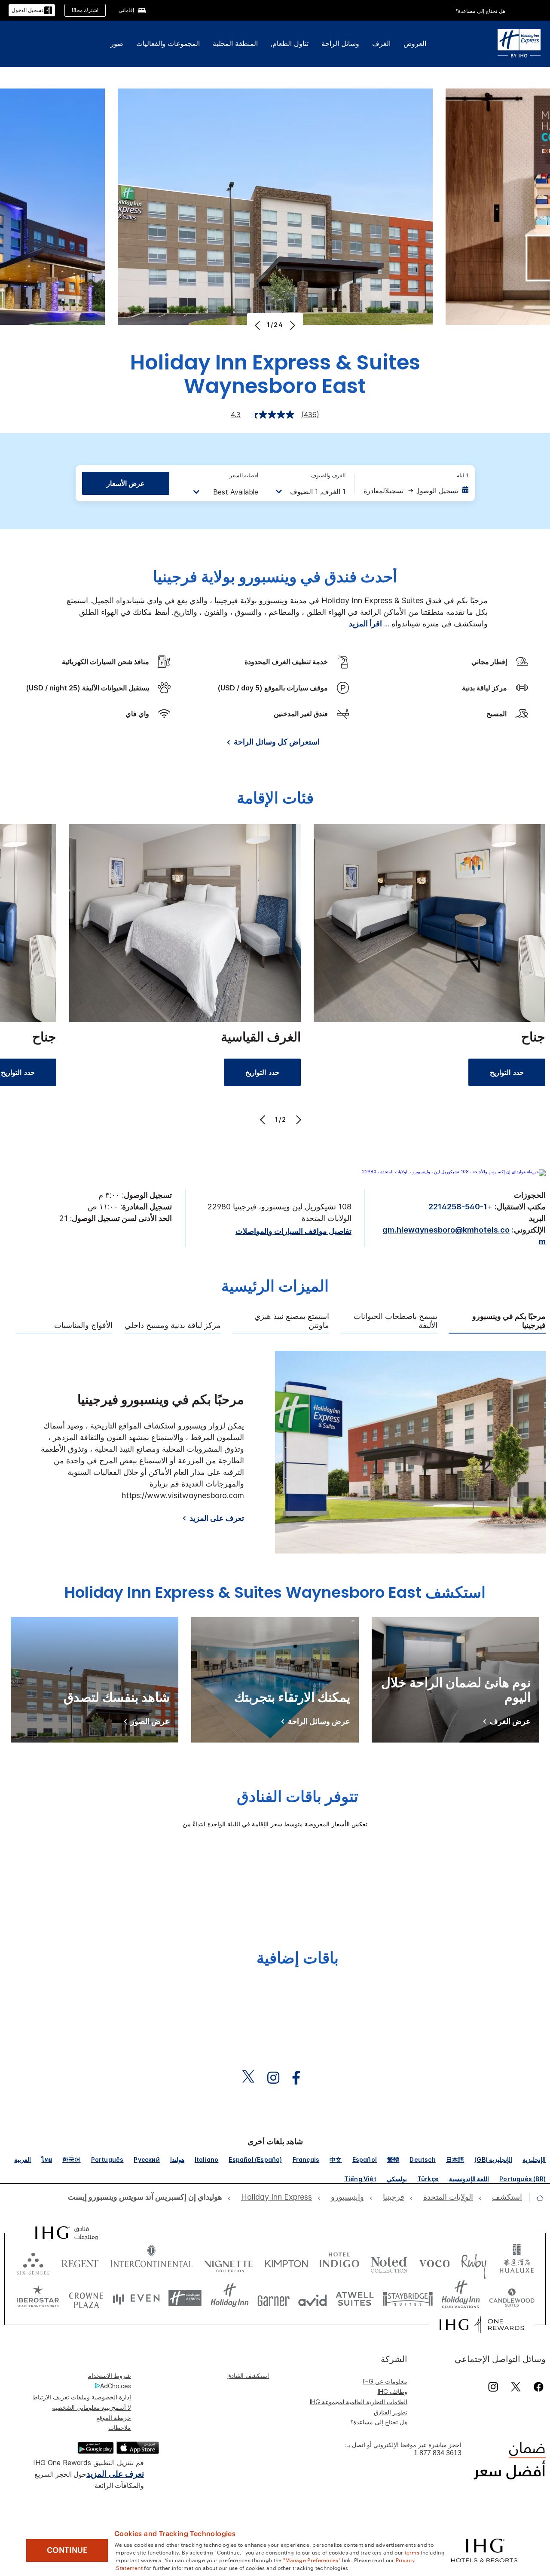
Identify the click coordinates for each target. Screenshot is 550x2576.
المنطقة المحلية (235, 43)
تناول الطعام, (290, 43)
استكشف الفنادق (248, 2376)
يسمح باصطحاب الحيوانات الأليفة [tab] (396, 1321)
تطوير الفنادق (391, 2412)
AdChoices (116, 2386)
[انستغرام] (493, 2387)
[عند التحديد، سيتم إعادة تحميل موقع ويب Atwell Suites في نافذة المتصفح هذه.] (355, 2298)
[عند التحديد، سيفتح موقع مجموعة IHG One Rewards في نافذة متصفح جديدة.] (482, 2325)
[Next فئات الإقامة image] (298, 1120)
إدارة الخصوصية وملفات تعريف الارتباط (82, 2397)
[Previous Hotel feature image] (258, 325)
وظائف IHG (393, 2391)
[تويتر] (516, 2387)
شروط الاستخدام (109, 2376)
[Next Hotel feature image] (292, 325)
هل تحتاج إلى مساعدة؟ (480, 11)
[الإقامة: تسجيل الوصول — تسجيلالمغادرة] (416, 491)
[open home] (536, 2198)
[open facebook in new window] (300, 2078)
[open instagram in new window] (278, 2078)
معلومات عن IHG (385, 2381)
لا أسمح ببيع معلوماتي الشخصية (92, 2407)
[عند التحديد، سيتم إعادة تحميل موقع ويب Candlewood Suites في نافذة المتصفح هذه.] (512, 2298)
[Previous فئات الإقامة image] (264, 1120)
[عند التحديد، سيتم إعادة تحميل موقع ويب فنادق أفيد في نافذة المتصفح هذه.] (313, 2298)
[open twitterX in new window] (252, 2078)
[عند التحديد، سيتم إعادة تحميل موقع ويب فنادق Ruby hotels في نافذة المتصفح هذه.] (474, 2262)
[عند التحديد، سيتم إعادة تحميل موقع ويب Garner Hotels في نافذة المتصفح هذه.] (273, 2298)
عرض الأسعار (126, 483)
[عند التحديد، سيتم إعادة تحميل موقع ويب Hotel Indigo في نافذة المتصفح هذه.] (339, 2262)
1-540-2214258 (458, 1207)
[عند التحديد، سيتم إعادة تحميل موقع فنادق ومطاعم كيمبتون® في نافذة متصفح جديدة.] (286, 2262)
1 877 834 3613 (438, 2453)
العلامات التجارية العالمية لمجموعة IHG (359, 2402)
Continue (67, 2550)
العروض (415, 43)
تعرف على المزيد (217, 1518)
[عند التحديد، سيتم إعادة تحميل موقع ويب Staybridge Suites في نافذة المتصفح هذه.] (408, 2298)
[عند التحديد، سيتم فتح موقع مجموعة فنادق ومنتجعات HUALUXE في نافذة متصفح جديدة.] (516, 2262)
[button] (32, 11)
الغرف (381, 43)
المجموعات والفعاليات (168, 43)
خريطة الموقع (114, 2418)
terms (412, 2552)
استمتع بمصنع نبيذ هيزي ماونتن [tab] (292, 1321)
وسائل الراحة (340, 43)
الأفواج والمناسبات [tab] (83, 1325)
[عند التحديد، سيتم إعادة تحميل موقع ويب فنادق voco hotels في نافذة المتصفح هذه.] (434, 2262)
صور (117, 43)
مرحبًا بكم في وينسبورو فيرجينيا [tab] (509, 1321)
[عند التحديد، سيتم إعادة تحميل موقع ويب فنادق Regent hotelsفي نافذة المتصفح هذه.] (80, 2262)
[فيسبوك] (537, 2387)
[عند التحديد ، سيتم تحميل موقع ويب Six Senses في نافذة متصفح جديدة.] (33, 2262)
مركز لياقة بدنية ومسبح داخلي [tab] (173, 1325)
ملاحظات (120, 2428)
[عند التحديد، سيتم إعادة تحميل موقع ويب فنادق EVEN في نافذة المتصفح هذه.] (136, 2298)
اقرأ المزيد (365, 624)
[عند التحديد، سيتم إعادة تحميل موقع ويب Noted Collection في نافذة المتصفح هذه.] (389, 2262)
